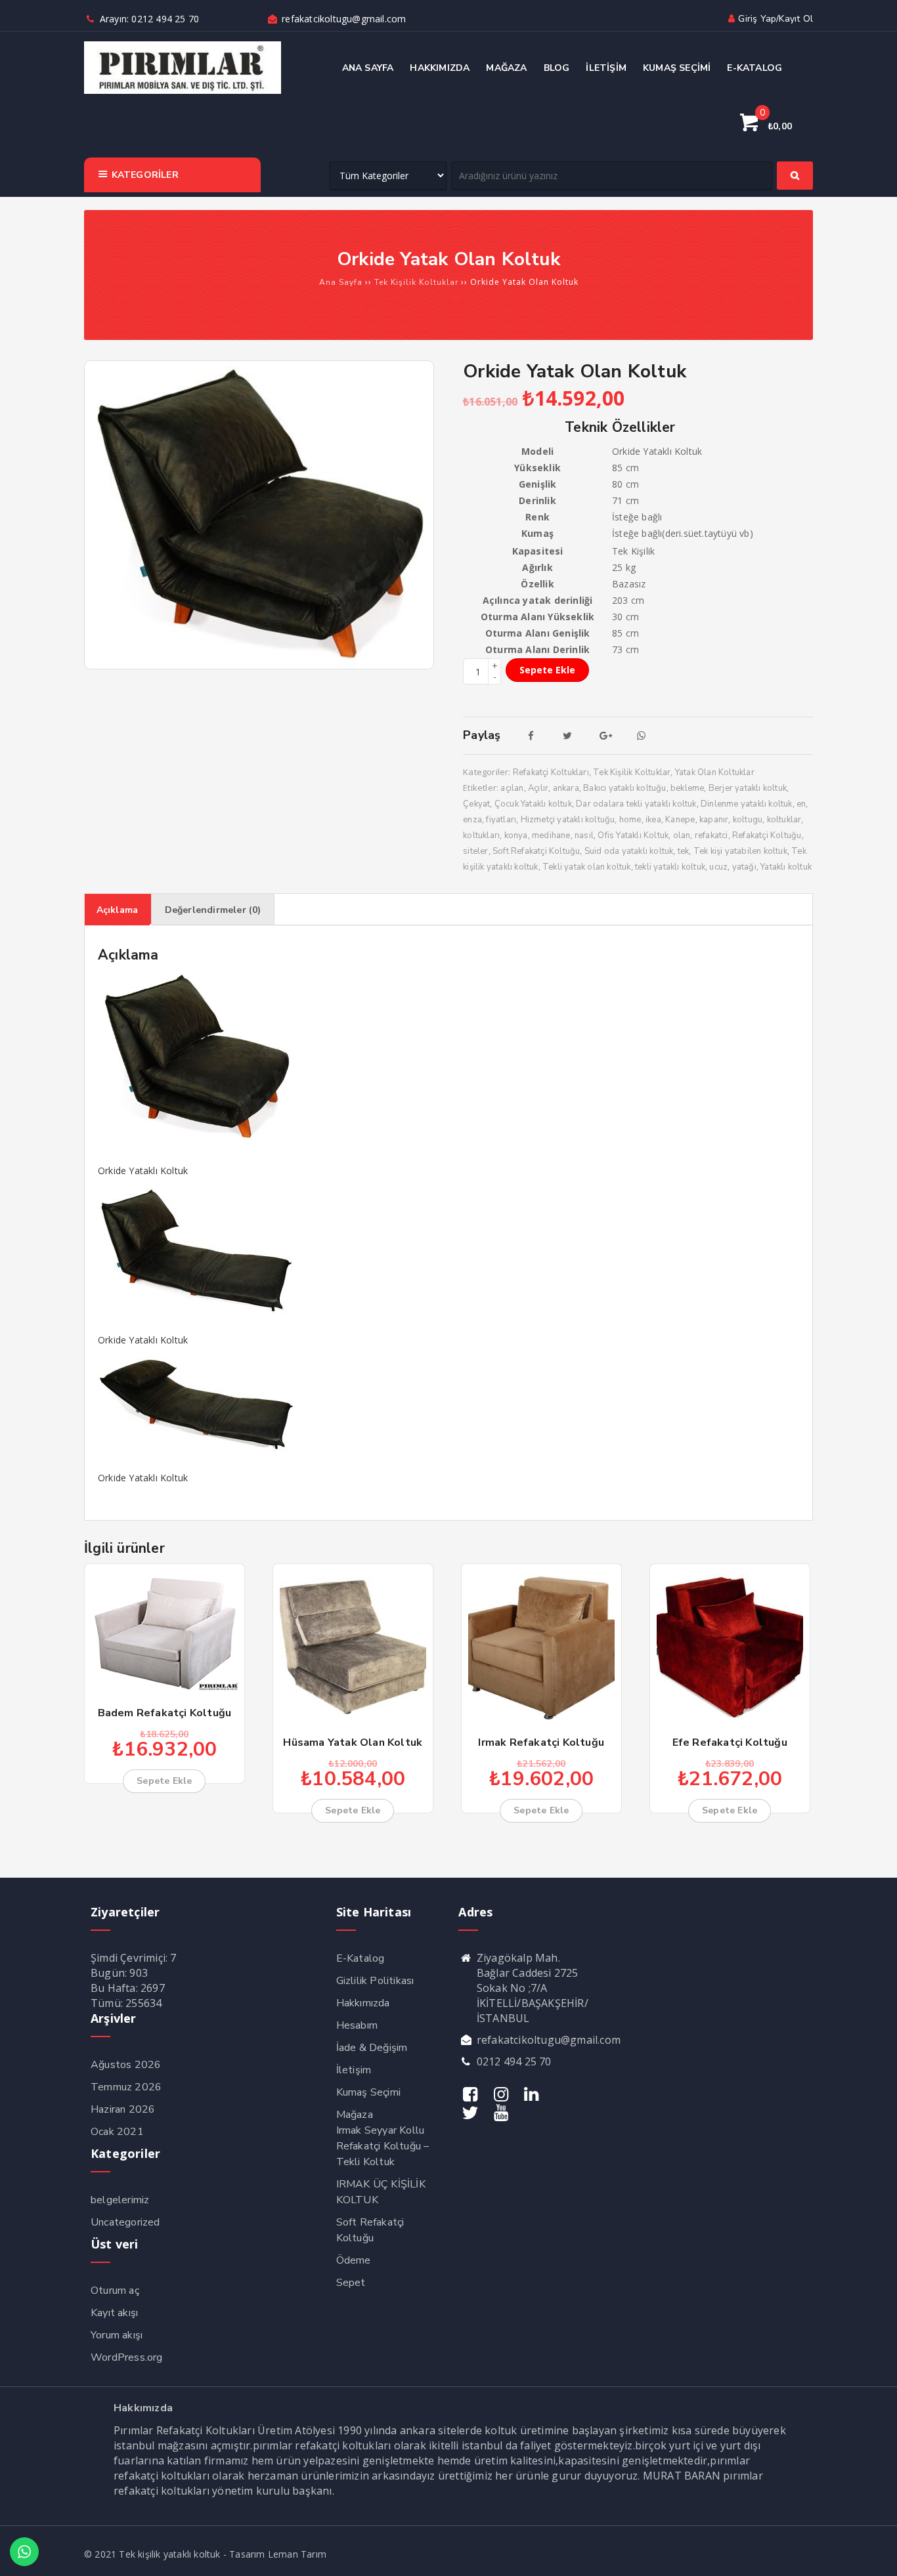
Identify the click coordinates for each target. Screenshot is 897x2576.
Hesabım (357, 2025)
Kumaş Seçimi (368, 2092)
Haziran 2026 (123, 2109)
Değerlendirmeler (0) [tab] (213, 910)
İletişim (354, 2070)
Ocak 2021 (117, 2132)
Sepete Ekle (547, 670)
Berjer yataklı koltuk (748, 788)
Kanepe (680, 820)
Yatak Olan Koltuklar (715, 772)
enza (472, 820)
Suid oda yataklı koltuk (629, 851)
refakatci (711, 835)
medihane (551, 835)
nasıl (584, 835)
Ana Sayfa (341, 282)
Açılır (538, 788)
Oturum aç (115, 2291)
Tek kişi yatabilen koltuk (740, 851)
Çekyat (476, 804)
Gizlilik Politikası (375, 1981)
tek (684, 851)
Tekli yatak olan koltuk (587, 867)
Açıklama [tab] (118, 910)
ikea (653, 820)
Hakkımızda (363, 2003)
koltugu (748, 820)
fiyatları (501, 820)
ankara (566, 788)
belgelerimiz (120, 2200)
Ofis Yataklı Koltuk (633, 835)
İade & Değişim (372, 2048)
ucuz (718, 867)
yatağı (744, 867)
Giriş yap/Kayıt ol (776, 19)
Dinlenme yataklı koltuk (747, 804)
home (630, 820)
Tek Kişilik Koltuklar (416, 282)
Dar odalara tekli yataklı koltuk (636, 804)
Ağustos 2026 (126, 2065)
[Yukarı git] (874, 2553)
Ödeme (354, 2260)
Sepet (351, 2283)
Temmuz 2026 (126, 2087)
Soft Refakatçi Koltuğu (536, 851)
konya (516, 835)
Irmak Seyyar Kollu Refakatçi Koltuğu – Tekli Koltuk (383, 2146)
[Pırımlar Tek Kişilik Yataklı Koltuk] (183, 91)
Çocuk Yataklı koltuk (533, 804)
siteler (475, 851)
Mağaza (355, 2115)
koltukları (481, 835)
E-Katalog (361, 1958)
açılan (512, 788)
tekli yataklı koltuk (670, 867)
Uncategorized (125, 2222)
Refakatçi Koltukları (551, 772)
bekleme (687, 788)
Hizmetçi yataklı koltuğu (568, 820)
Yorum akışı (117, 2335)
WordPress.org (127, 2357)
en (801, 804)
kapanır (714, 820)
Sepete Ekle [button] (164, 1781)
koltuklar (784, 820)
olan (682, 835)
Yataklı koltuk (786, 867)
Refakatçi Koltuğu (767, 835)
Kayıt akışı (114, 2313)
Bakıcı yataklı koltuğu (624, 788)
